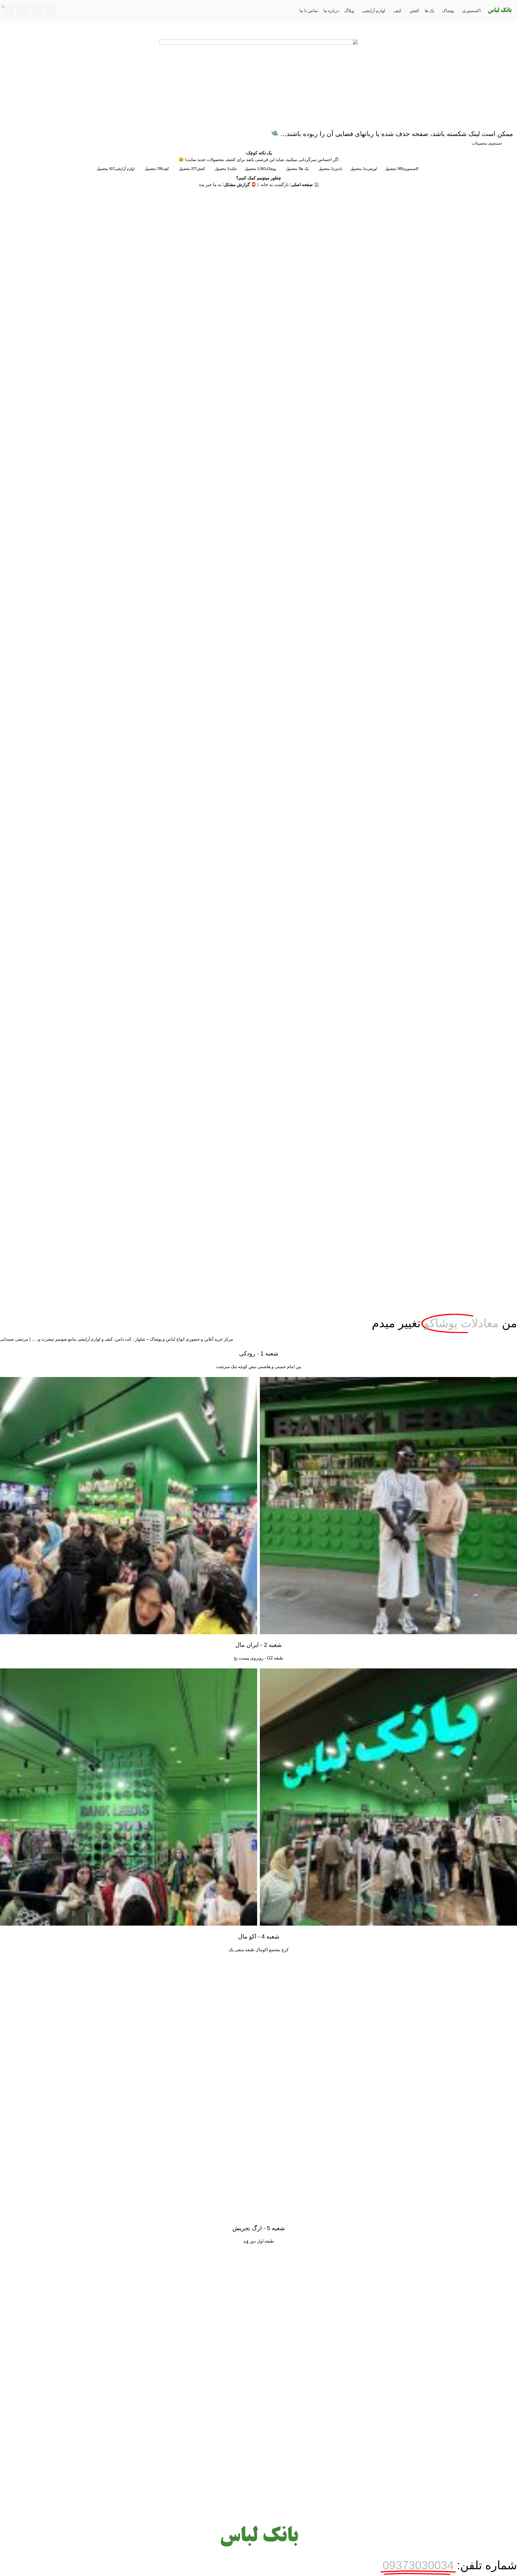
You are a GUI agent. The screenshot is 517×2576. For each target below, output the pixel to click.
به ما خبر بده (210, 185)
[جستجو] (50, 11)
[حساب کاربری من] (22, 11)
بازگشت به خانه (274, 185)
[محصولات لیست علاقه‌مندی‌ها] (36, 11)
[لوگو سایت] (499, 10)
